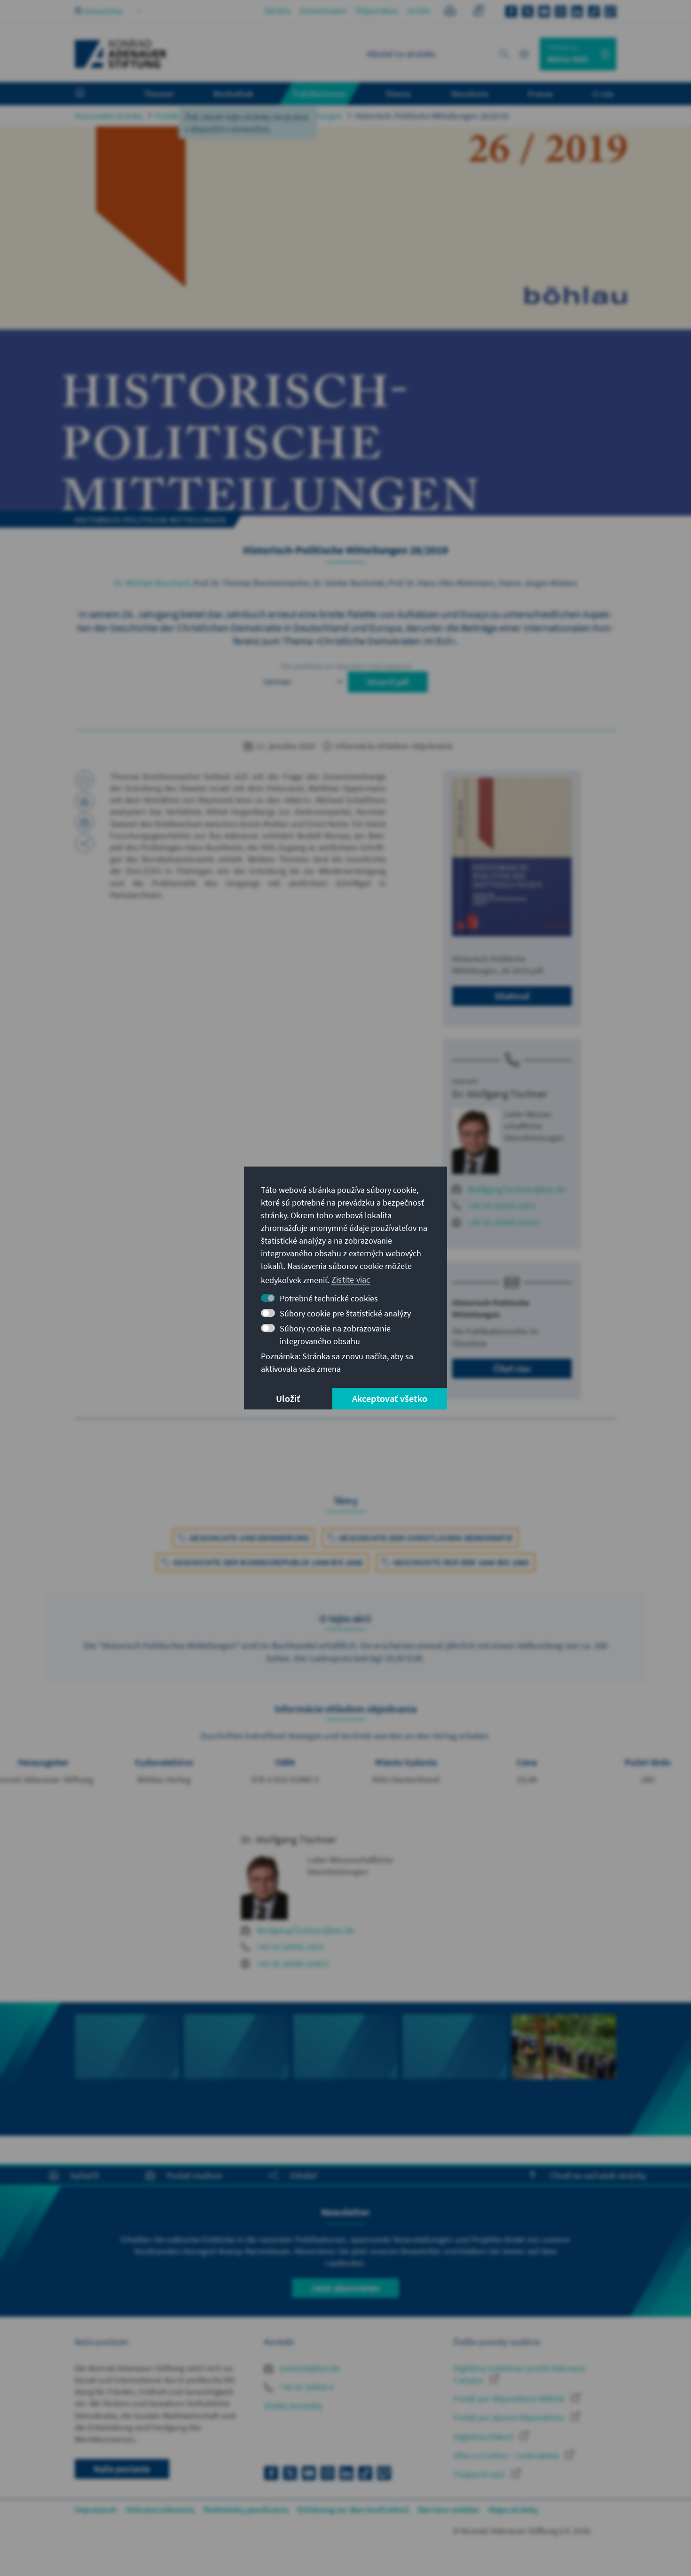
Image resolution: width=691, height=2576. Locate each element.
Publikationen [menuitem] (320, 93)
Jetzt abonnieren (345, 2288)
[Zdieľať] (85, 843)
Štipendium (377, 11)
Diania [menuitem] (398, 93)
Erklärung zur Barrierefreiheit (353, 2510)
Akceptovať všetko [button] (390, 1398)
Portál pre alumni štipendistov (510, 2417)
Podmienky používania (246, 2510)
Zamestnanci (323, 11)
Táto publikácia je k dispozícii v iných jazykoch (346, 666)
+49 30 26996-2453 (501, 1206)
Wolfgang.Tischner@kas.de (516, 1189)
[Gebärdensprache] (478, 12)
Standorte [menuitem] (469, 93)
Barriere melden (449, 2510)
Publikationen (181, 116)
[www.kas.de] (121, 54)
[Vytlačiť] (85, 801)
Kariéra (277, 11)
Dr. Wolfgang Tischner (500, 1094)
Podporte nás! (480, 2474)
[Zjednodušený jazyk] (450, 12)
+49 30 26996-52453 (504, 1222)
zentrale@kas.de (309, 2368)
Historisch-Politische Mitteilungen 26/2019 (432, 116)
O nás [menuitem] (603, 93)
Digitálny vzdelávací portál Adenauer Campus (520, 2374)
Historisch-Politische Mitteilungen (281, 116)
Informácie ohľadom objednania (393, 746)
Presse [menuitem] (540, 93)
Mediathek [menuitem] (233, 93)
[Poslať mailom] (85, 822)
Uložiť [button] (288, 1398)
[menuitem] (89, 94)
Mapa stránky (513, 2510)
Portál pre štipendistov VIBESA (510, 2399)
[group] (127, 2069)
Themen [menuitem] (159, 93)
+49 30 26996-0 (306, 2387)
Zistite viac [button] (351, 1280)
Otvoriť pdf (388, 682)
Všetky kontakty (293, 2406)
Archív (419, 11)
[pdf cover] (512, 857)
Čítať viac (512, 1368)
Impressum (96, 2510)
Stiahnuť (512, 996)
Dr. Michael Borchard (152, 583)
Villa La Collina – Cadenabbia (507, 2455)
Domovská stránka (109, 116)
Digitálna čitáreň (484, 2437)
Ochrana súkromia (160, 2510)
